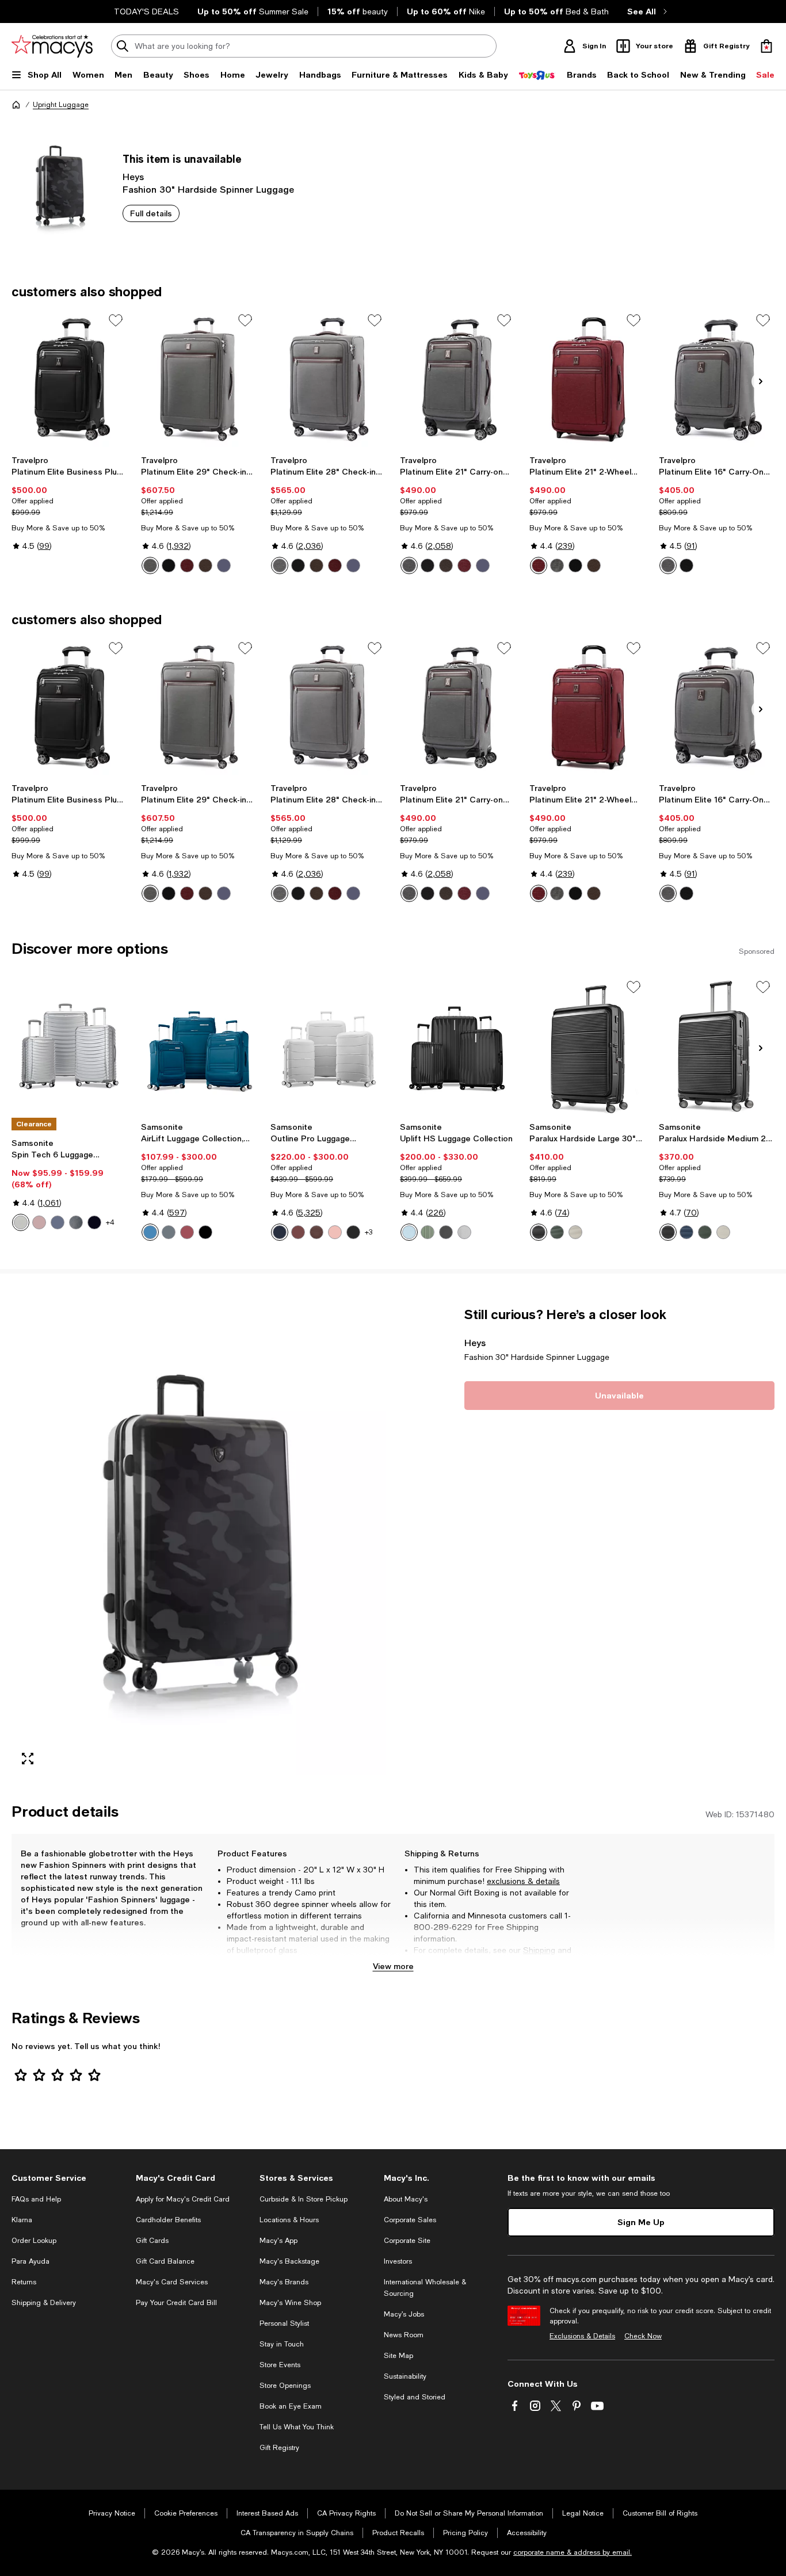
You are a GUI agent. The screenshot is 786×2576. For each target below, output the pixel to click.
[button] (199, 1541)
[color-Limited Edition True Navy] (353, 565)
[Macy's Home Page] (52, 46)
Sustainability (405, 2376)
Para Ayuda (30, 2261)
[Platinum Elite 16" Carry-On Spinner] (717, 379)
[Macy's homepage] (16, 105)
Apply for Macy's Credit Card (183, 2199)
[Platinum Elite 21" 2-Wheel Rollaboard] (587, 379)
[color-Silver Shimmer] (464, 1232)
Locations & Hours (289, 2220)
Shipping (539, 1950)
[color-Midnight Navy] (58, 1222)
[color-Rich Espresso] (205, 565)
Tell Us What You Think (297, 2427)
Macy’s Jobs (404, 2314)
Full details (151, 213)
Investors (398, 2261)
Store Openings (285, 2386)
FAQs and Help (36, 2199)
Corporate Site (407, 2241)
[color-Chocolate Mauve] (316, 1232)
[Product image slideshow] (199, 1541)
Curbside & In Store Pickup (304, 2199)
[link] (69, 503)
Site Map (398, 2356)
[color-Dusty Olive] (76, 1222)
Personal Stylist (284, 2323)
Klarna (22, 2220)
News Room (404, 2335)
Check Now (643, 2336)
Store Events (280, 2365)
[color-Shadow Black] (169, 565)
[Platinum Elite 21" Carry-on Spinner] (458, 379)
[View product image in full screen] (28, 1759)
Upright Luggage (61, 105)
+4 (110, 1222)
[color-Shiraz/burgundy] (298, 1232)
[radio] (150, 565)
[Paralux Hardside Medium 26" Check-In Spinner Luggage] (717, 1046)
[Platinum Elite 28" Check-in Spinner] (328, 379)
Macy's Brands (284, 2282)
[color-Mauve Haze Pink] (187, 1232)
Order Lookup (34, 2241)
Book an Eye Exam (291, 2406)
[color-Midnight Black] (205, 1232)
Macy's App (278, 2241)
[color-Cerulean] (150, 1232)
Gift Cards (152, 2241)
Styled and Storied (415, 2397)
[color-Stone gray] (575, 1232)
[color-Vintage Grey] (150, 565)
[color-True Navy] (224, 565)
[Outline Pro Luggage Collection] (328, 1046)
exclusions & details (523, 1881)
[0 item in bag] (766, 46)
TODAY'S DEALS (146, 12)
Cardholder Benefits (168, 2220)
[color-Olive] (557, 1232)
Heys (133, 176)
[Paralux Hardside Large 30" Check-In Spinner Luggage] (587, 1046)
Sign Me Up (641, 2222)
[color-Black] (94, 1222)
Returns (428, 1962)
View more (393, 1966)
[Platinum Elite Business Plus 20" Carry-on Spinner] (69, 379)
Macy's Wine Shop (290, 2303)
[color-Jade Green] (428, 1232)
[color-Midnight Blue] (280, 1232)
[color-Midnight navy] (686, 1232)
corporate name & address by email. (573, 2552)
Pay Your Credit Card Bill (176, 2303)
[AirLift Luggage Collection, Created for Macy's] (199, 1046)
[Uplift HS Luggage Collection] (458, 1046)
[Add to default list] (116, 320)
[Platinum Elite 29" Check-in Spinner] (199, 379)
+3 (369, 1232)
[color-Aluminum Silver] (21, 1222)
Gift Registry (279, 2448)
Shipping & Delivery (44, 2303)
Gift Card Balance (165, 2261)
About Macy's (406, 2199)
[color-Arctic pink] (39, 1222)
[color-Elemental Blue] (169, 1232)
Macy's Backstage (289, 2261)
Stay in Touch (282, 2344)
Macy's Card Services (172, 2282)
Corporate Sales (410, 2220)
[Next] (761, 381)
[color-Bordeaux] (187, 565)
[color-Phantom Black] (446, 1232)
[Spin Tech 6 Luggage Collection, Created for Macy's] (69, 1046)
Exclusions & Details (582, 2336)
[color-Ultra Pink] (335, 1232)
